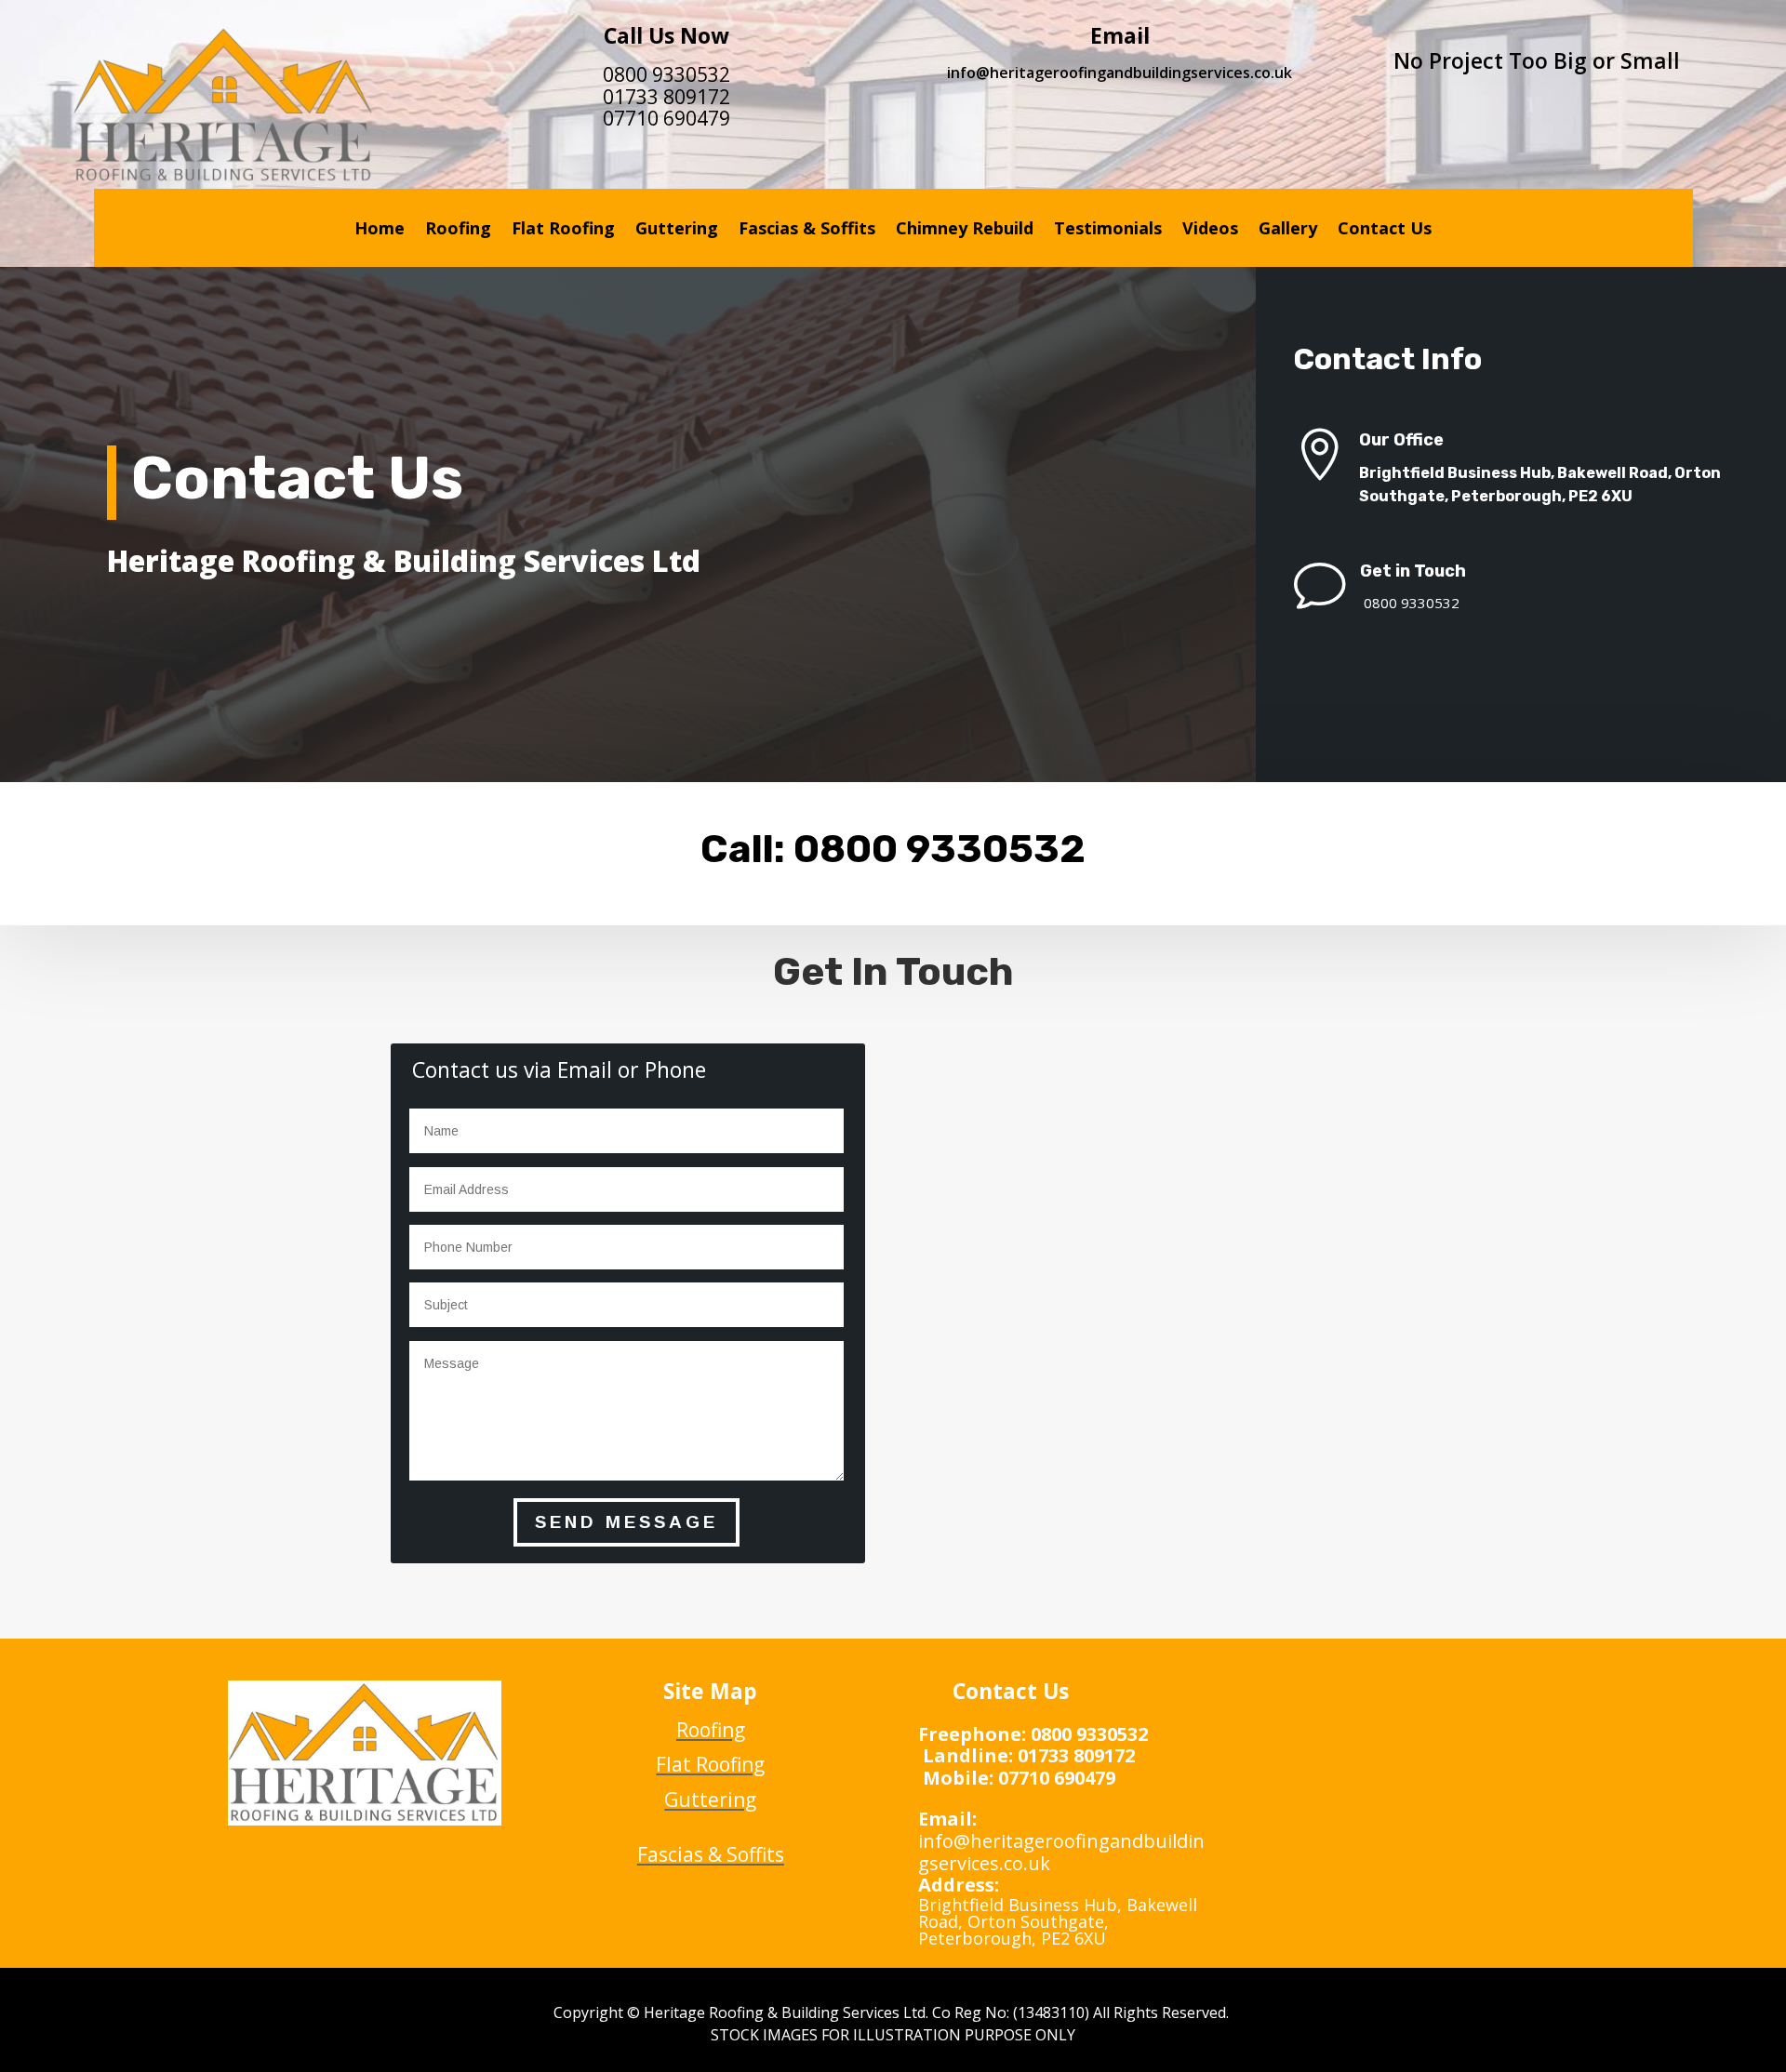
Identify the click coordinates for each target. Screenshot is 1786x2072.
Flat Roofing (563, 230)
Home (380, 230)
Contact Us (1385, 230)
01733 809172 (666, 97)
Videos (1210, 230)
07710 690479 (666, 118)
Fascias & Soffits (807, 230)
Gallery (1288, 230)
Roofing (458, 230)
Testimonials (1108, 230)
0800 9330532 (666, 74)
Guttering (677, 230)
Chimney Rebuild (965, 230)
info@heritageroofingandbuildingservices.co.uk (1120, 73)
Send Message (626, 1522)
